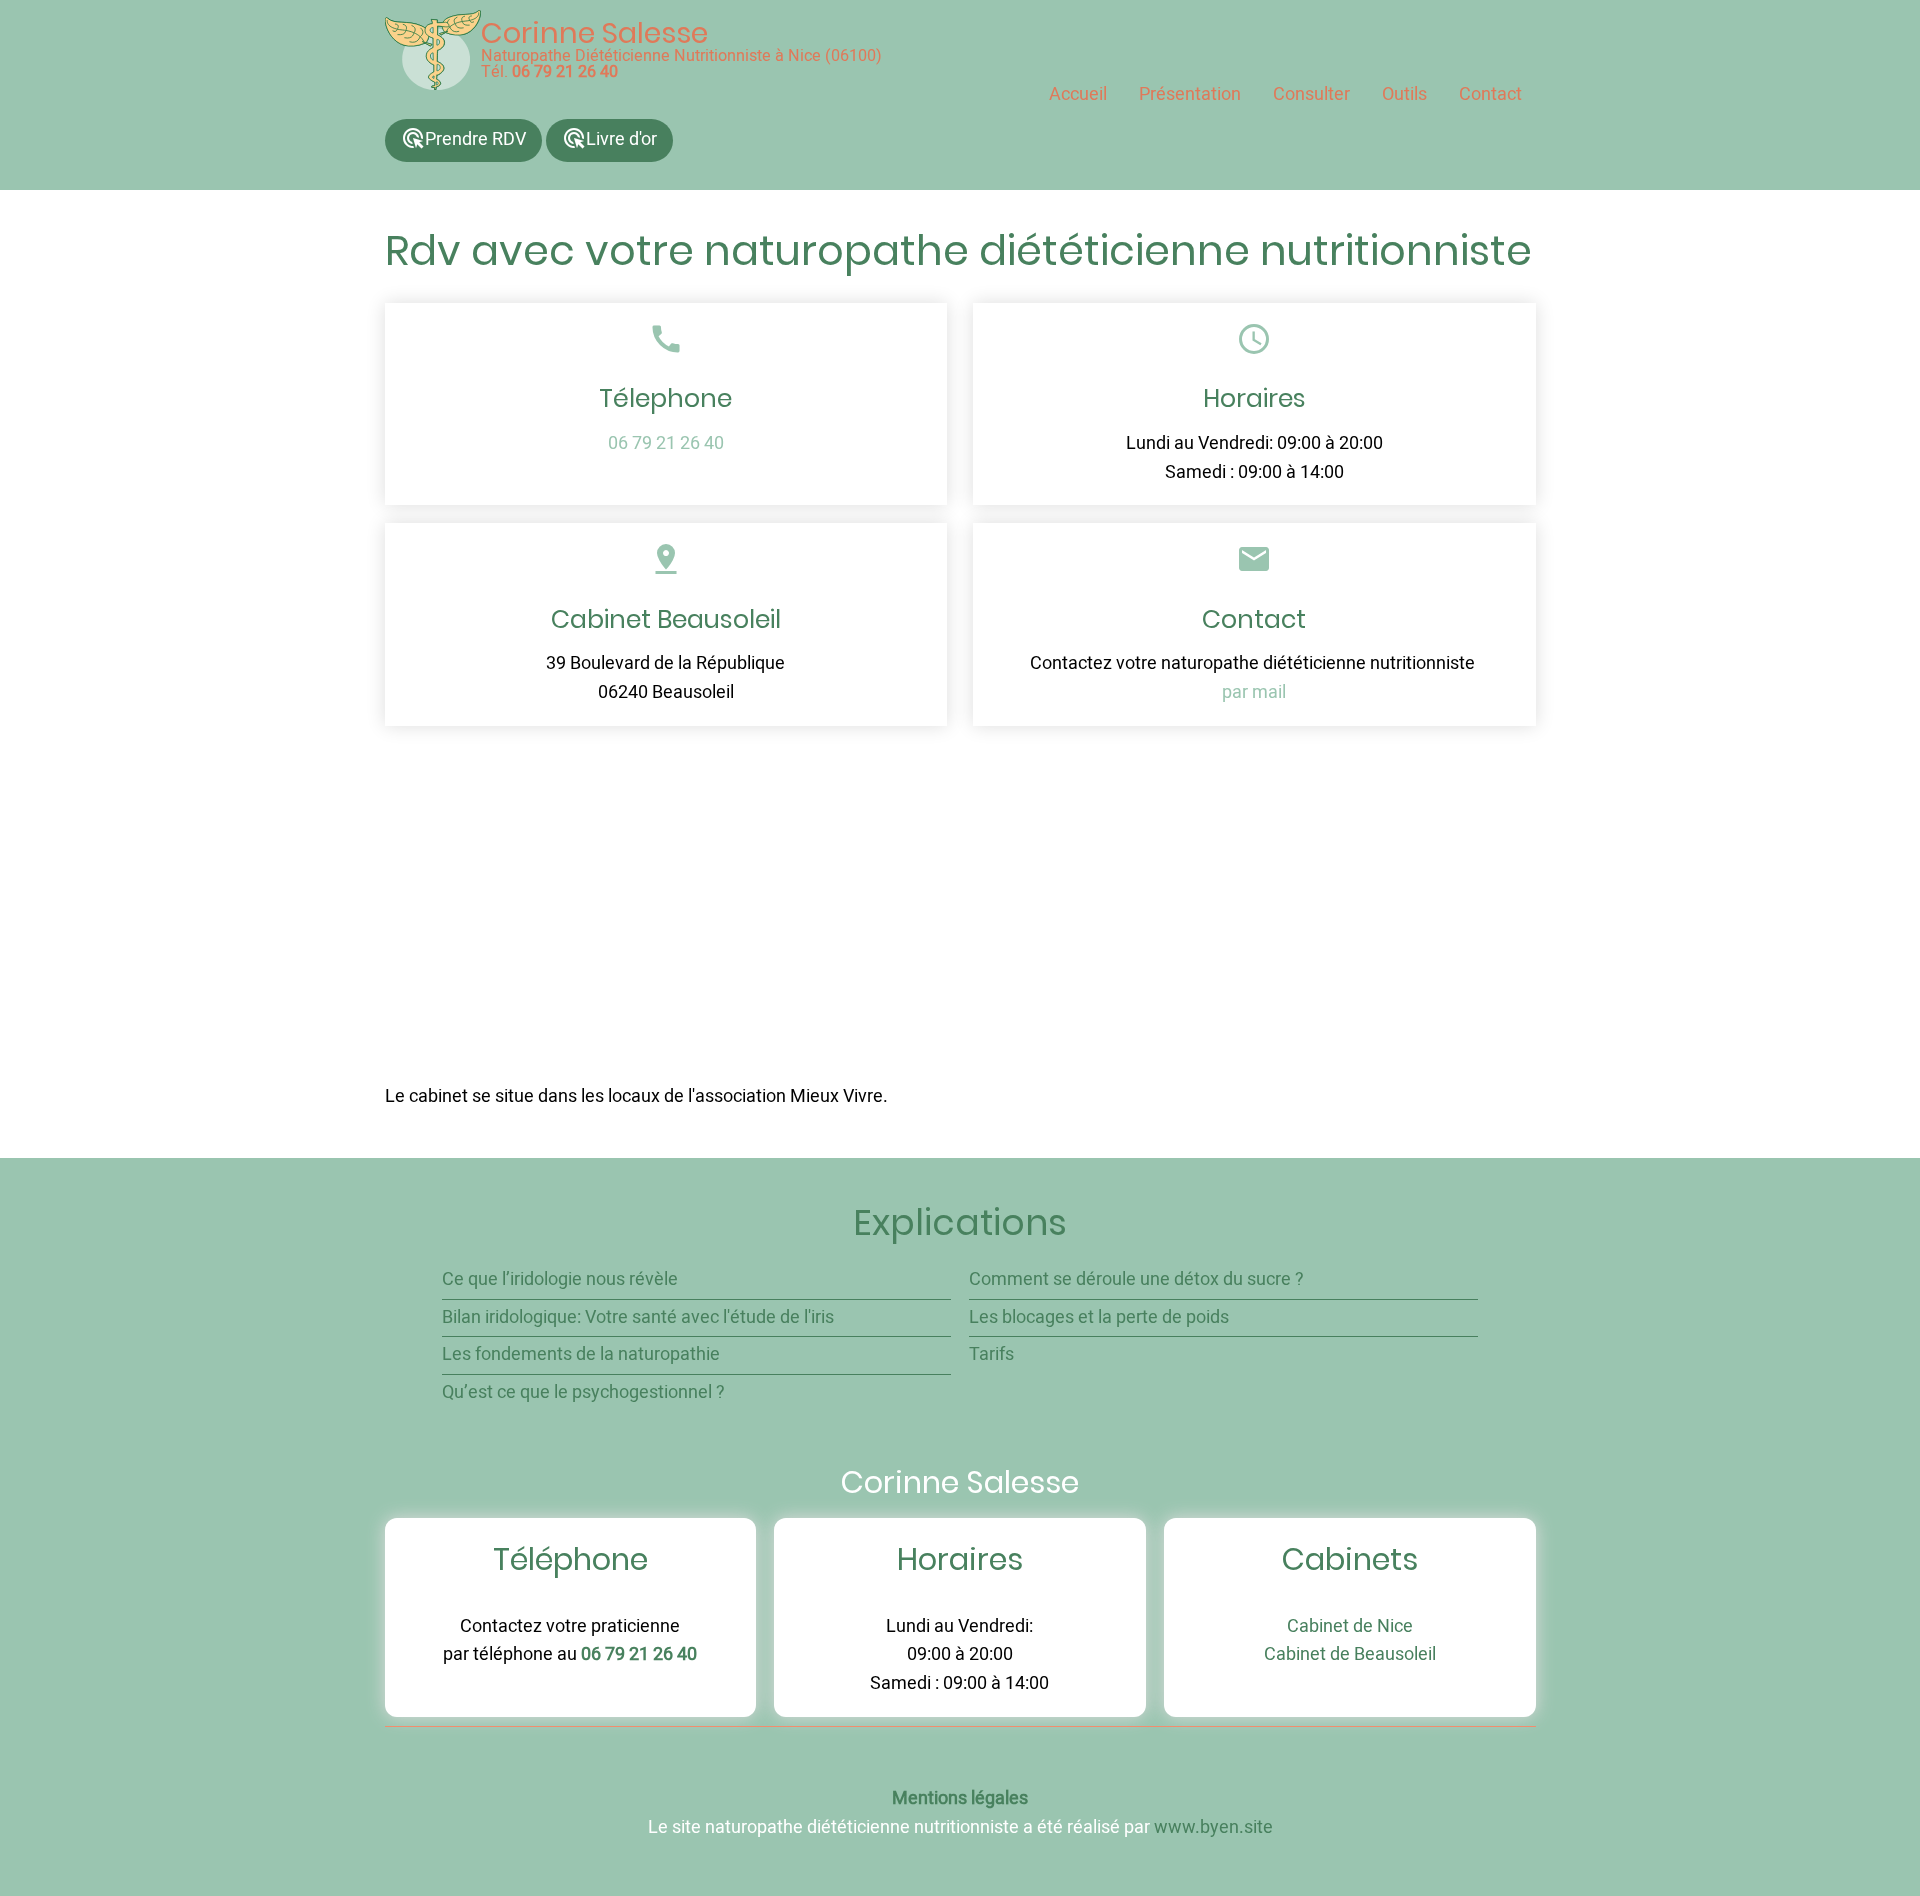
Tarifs (991, 1354)
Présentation (1190, 94)
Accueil (1078, 94)
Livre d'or (609, 139)
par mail (1254, 692)
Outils (1404, 94)
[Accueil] (433, 50)
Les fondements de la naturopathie (581, 1354)
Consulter (1311, 94)
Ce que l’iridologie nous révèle (560, 1279)
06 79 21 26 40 (565, 72)
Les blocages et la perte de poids (1099, 1317)
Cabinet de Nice (1350, 1626)
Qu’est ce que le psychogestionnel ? (583, 1392)
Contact (1490, 94)
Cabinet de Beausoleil (1350, 1654)
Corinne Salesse (594, 33)
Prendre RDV (463, 139)
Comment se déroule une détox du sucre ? (1136, 1279)
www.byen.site (1213, 1827)
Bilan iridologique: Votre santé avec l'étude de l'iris (638, 1317)
